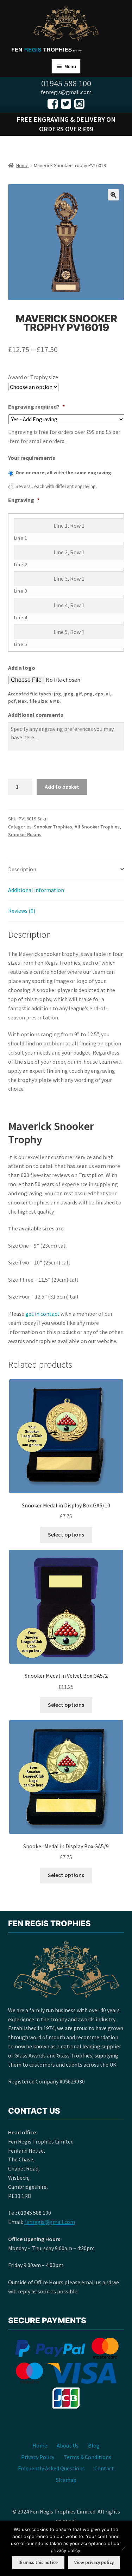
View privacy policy (94, 2562)
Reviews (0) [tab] (22, 911)
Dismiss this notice (38, 2562)
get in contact (42, 1314)
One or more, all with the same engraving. (64, 473)
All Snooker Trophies (97, 827)
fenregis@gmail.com (50, 2222)
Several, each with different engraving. (56, 486)
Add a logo (22, 668)
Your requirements (32, 458)
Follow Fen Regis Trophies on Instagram (79, 104)
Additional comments (36, 715)
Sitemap (66, 2480)
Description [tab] (22, 869)
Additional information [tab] (36, 890)
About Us (68, 2445)
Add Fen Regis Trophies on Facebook (53, 104)
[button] (113, 195)
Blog (94, 2445)
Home (22, 165)
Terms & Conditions (87, 2457)
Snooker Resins (25, 834)
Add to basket (62, 787)
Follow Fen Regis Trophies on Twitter (66, 104)
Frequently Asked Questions (51, 2468)
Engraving (24, 500)
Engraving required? (36, 407)
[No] (123, 2548)
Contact (104, 2468)
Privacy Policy (38, 2457)
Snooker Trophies (53, 827)
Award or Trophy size (33, 377)
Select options (66, 1534)
